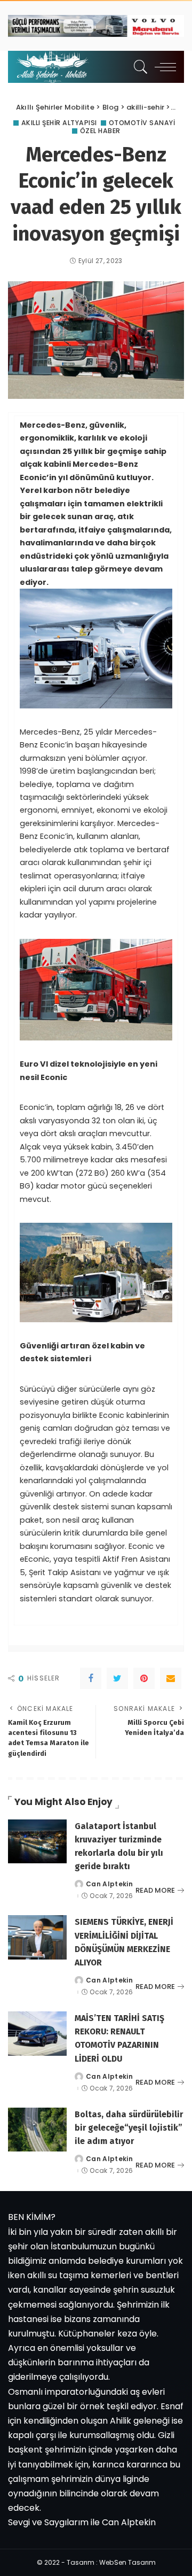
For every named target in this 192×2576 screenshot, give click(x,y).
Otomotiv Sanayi (142, 123)
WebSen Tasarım (127, 2562)
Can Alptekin (109, 1884)
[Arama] (138, 67)
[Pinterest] (144, 1678)
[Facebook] (91, 1678)
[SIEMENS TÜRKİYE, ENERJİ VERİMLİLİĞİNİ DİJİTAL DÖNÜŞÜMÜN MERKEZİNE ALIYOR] (37, 1937)
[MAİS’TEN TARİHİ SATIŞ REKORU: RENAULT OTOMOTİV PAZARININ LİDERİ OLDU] (37, 2034)
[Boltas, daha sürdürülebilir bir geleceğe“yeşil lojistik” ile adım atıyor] (37, 2130)
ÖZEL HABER (100, 131)
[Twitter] (117, 1678)
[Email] (171, 1678)
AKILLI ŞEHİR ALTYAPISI (59, 123)
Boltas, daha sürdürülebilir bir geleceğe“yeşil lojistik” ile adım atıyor (129, 2128)
